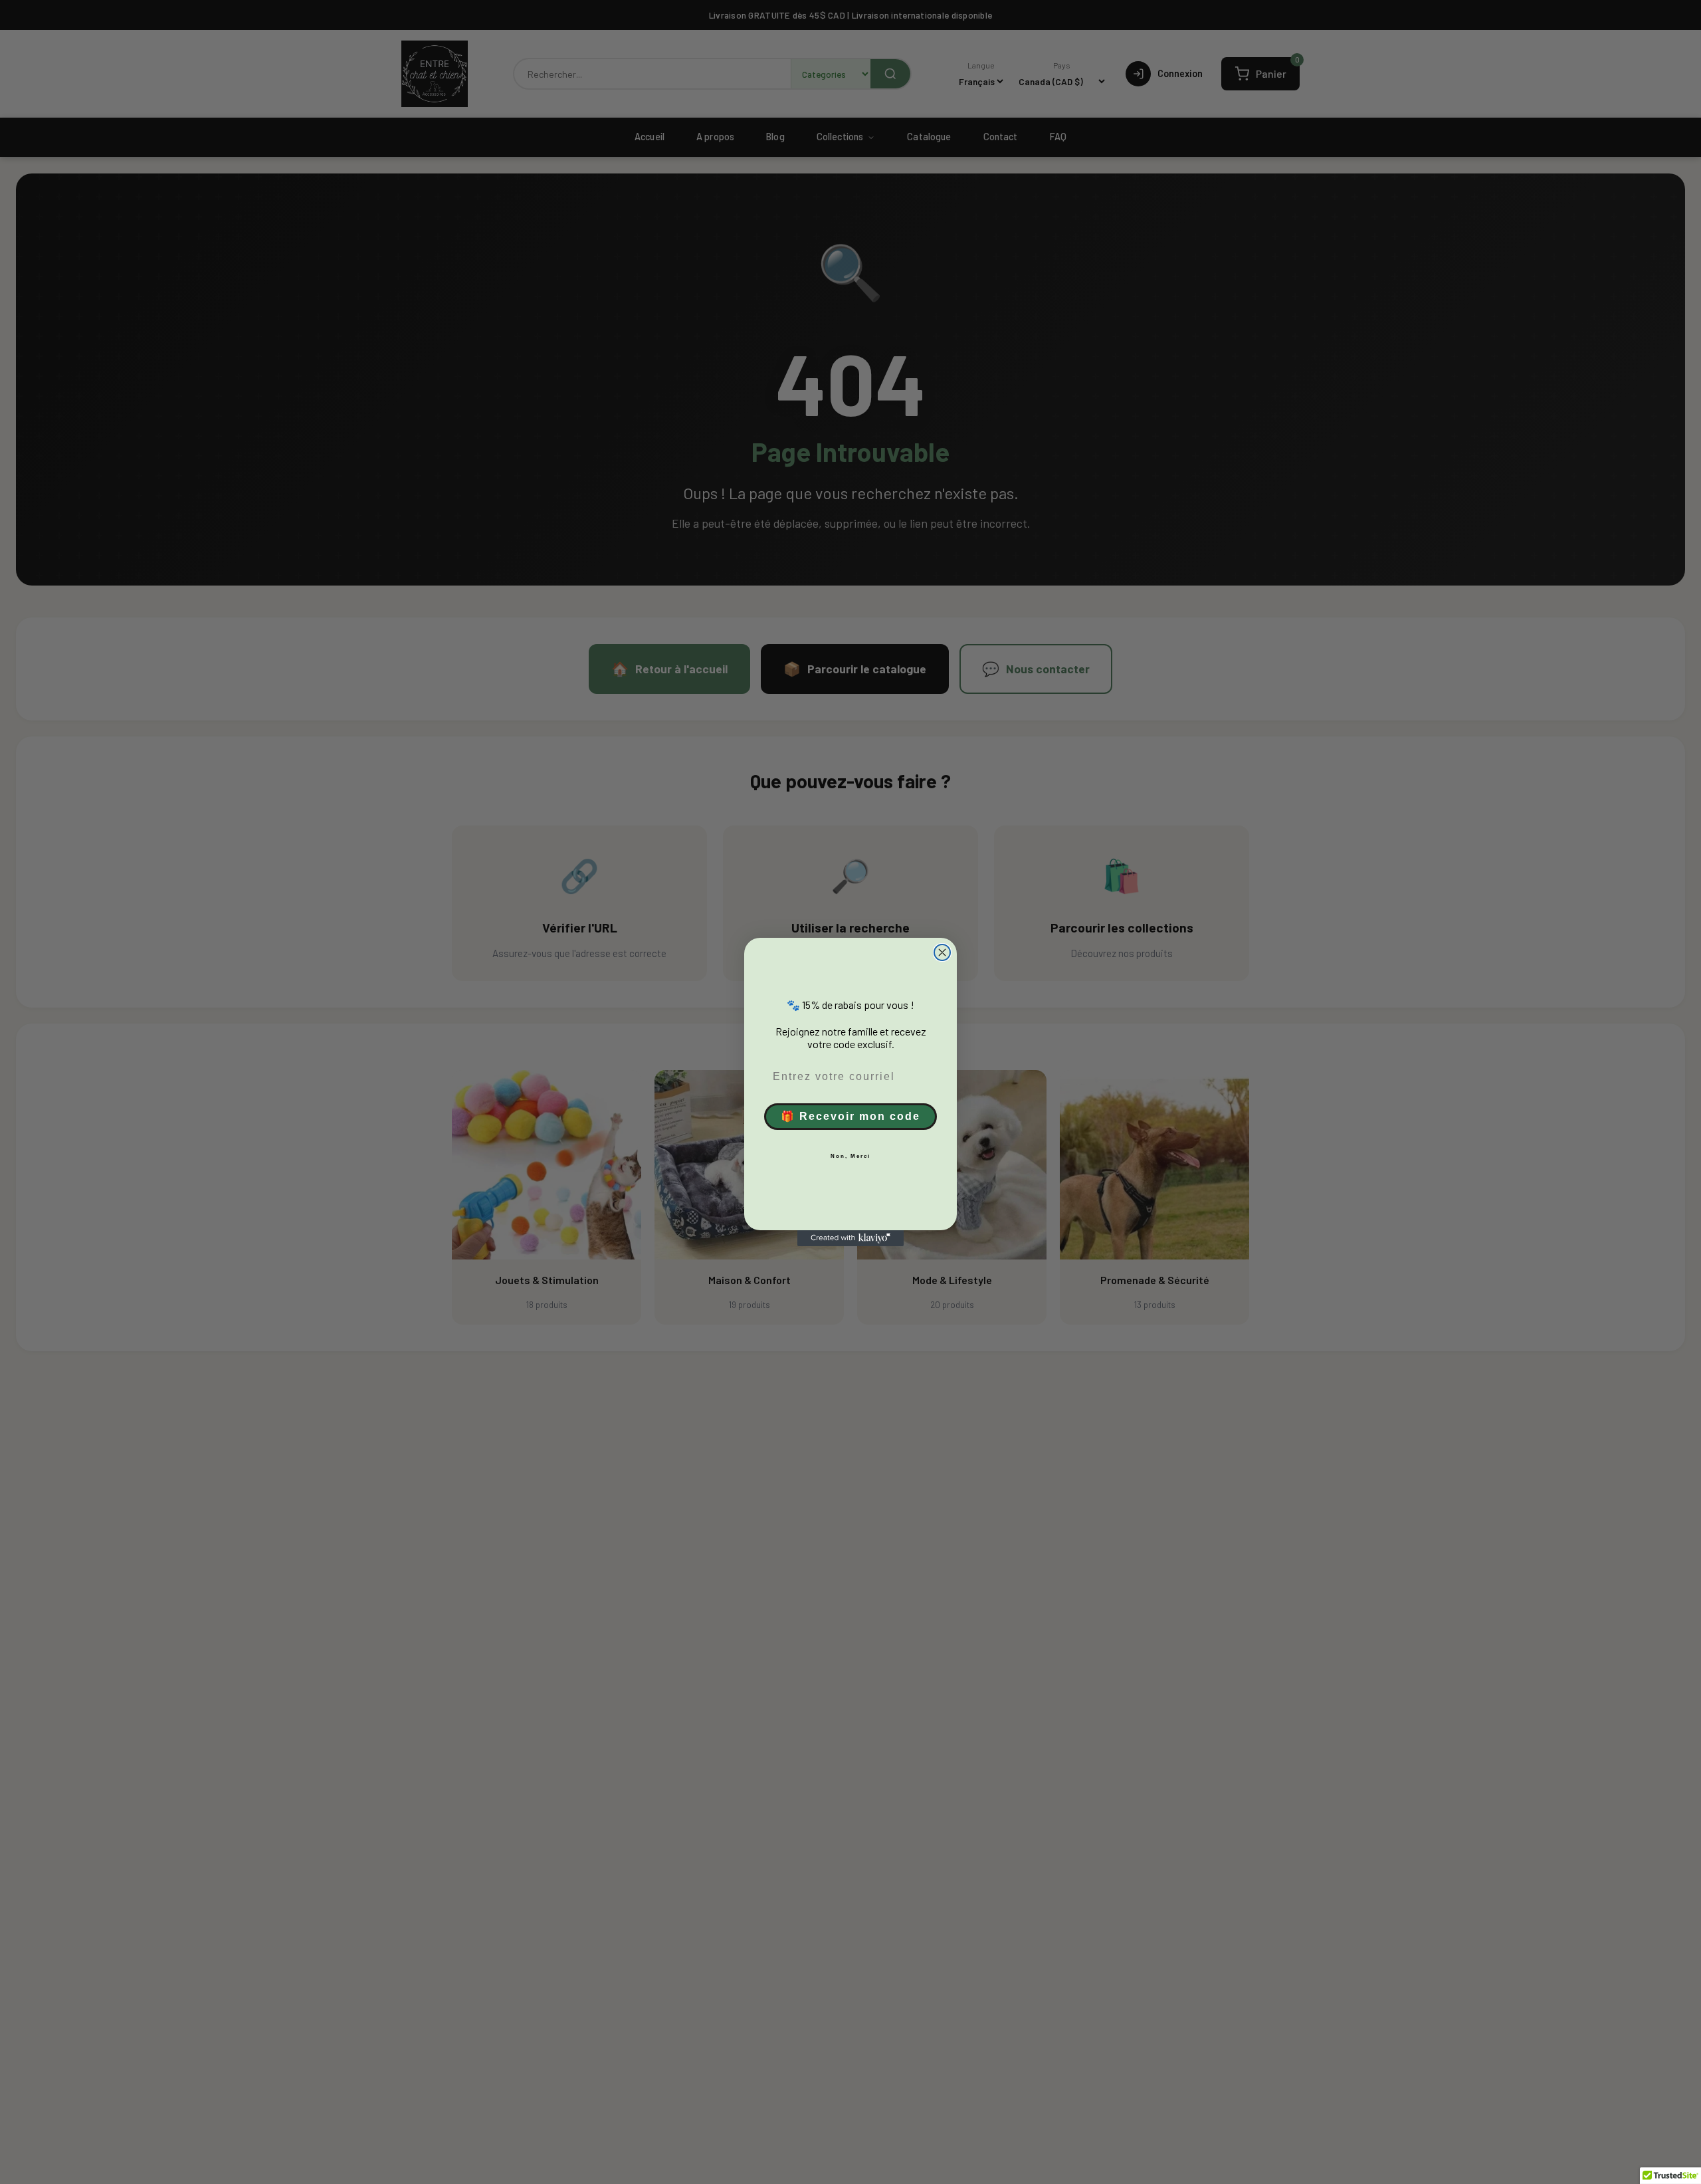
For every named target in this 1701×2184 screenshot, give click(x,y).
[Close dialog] (942, 952)
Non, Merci (850, 1156)
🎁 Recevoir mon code (850, 1116)
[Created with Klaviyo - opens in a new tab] (850, 1238)
